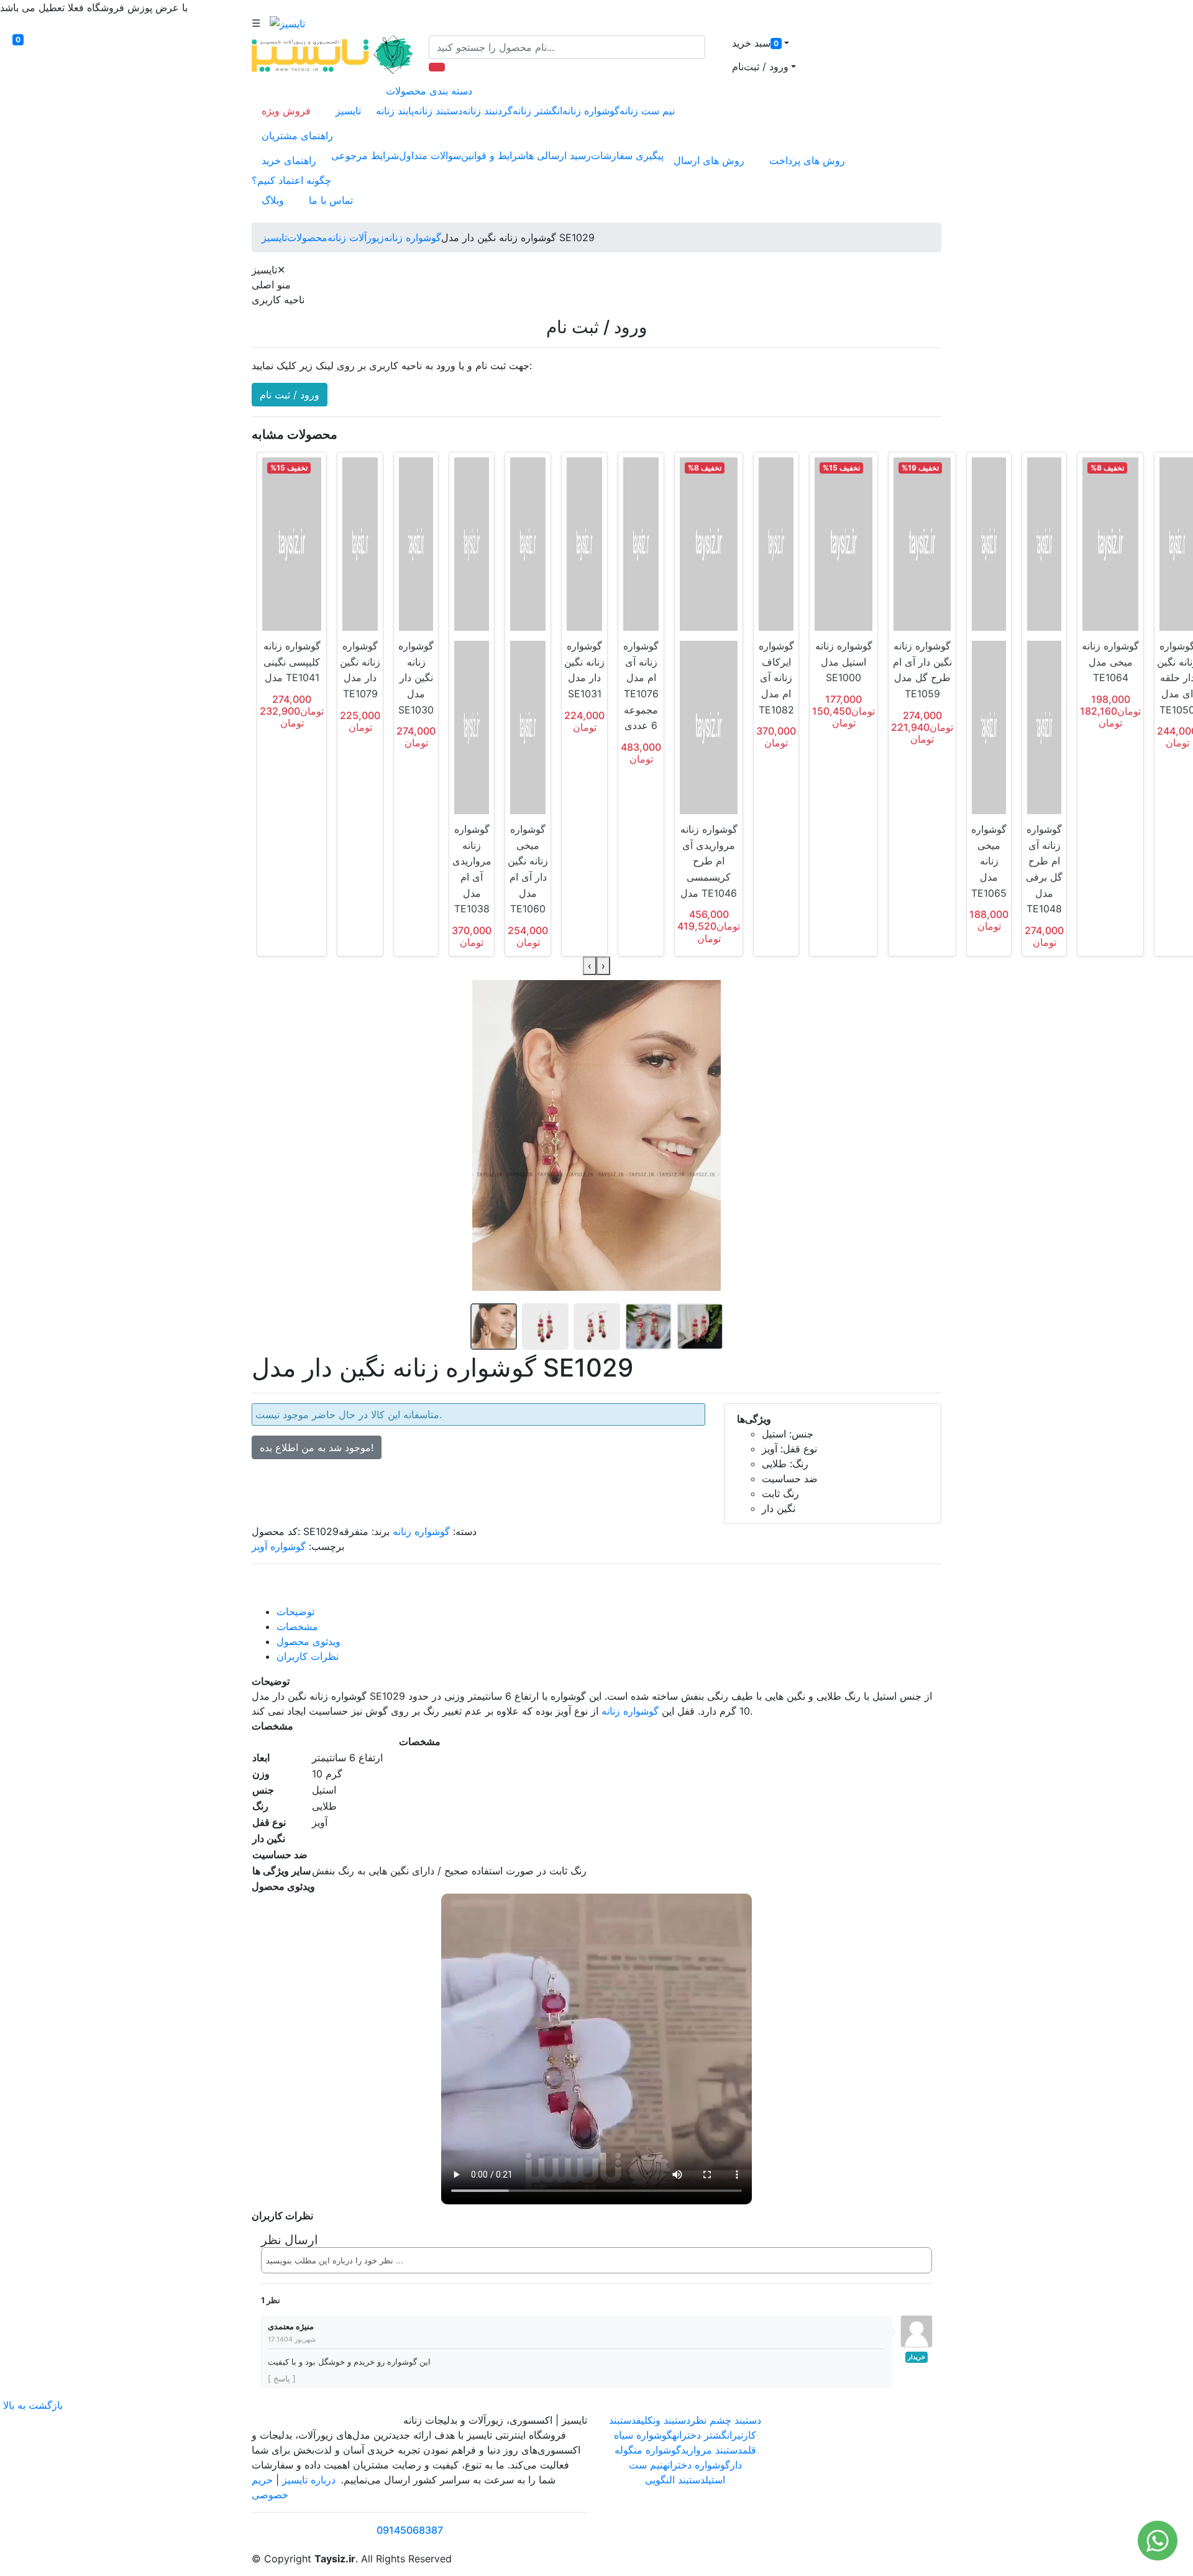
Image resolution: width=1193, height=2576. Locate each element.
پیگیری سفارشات (627, 155)
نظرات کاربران (308, 1656)
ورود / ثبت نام (290, 395)
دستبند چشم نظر (726, 2420)
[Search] (437, 67)
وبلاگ (273, 200)
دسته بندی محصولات (429, 91)
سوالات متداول (430, 155)
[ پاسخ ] (282, 2378)
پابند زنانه (395, 111)
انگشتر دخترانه (702, 2435)
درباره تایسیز (309, 2480)
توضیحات (295, 1611)
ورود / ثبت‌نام (760, 66)
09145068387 (410, 2530)
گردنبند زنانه (487, 111)
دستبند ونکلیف (663, 2420)
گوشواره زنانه (591, 111)
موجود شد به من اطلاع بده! (317, 1447)
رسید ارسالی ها (558, 155)
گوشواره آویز (279, 1546)
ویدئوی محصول (309, 1641)
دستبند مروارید (712, 2450)
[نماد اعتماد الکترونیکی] (819, 2457)
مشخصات (297, 1626)
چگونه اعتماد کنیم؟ (291, 180)
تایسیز (348, 111)
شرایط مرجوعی (365, 155)
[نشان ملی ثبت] (890, 2457)
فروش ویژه (286, 111)
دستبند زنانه (438, 111)
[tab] (609, 1611)
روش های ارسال (709, 160)
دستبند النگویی (675, 2480)
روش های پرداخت (807, 160)
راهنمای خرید (289, 160)
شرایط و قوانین (493, 155)
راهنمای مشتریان (297, 135)
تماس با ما (331, 200)
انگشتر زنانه (537, 111)
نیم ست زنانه (647, 111)
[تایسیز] (287, 23)
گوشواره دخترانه (697, 2465)
